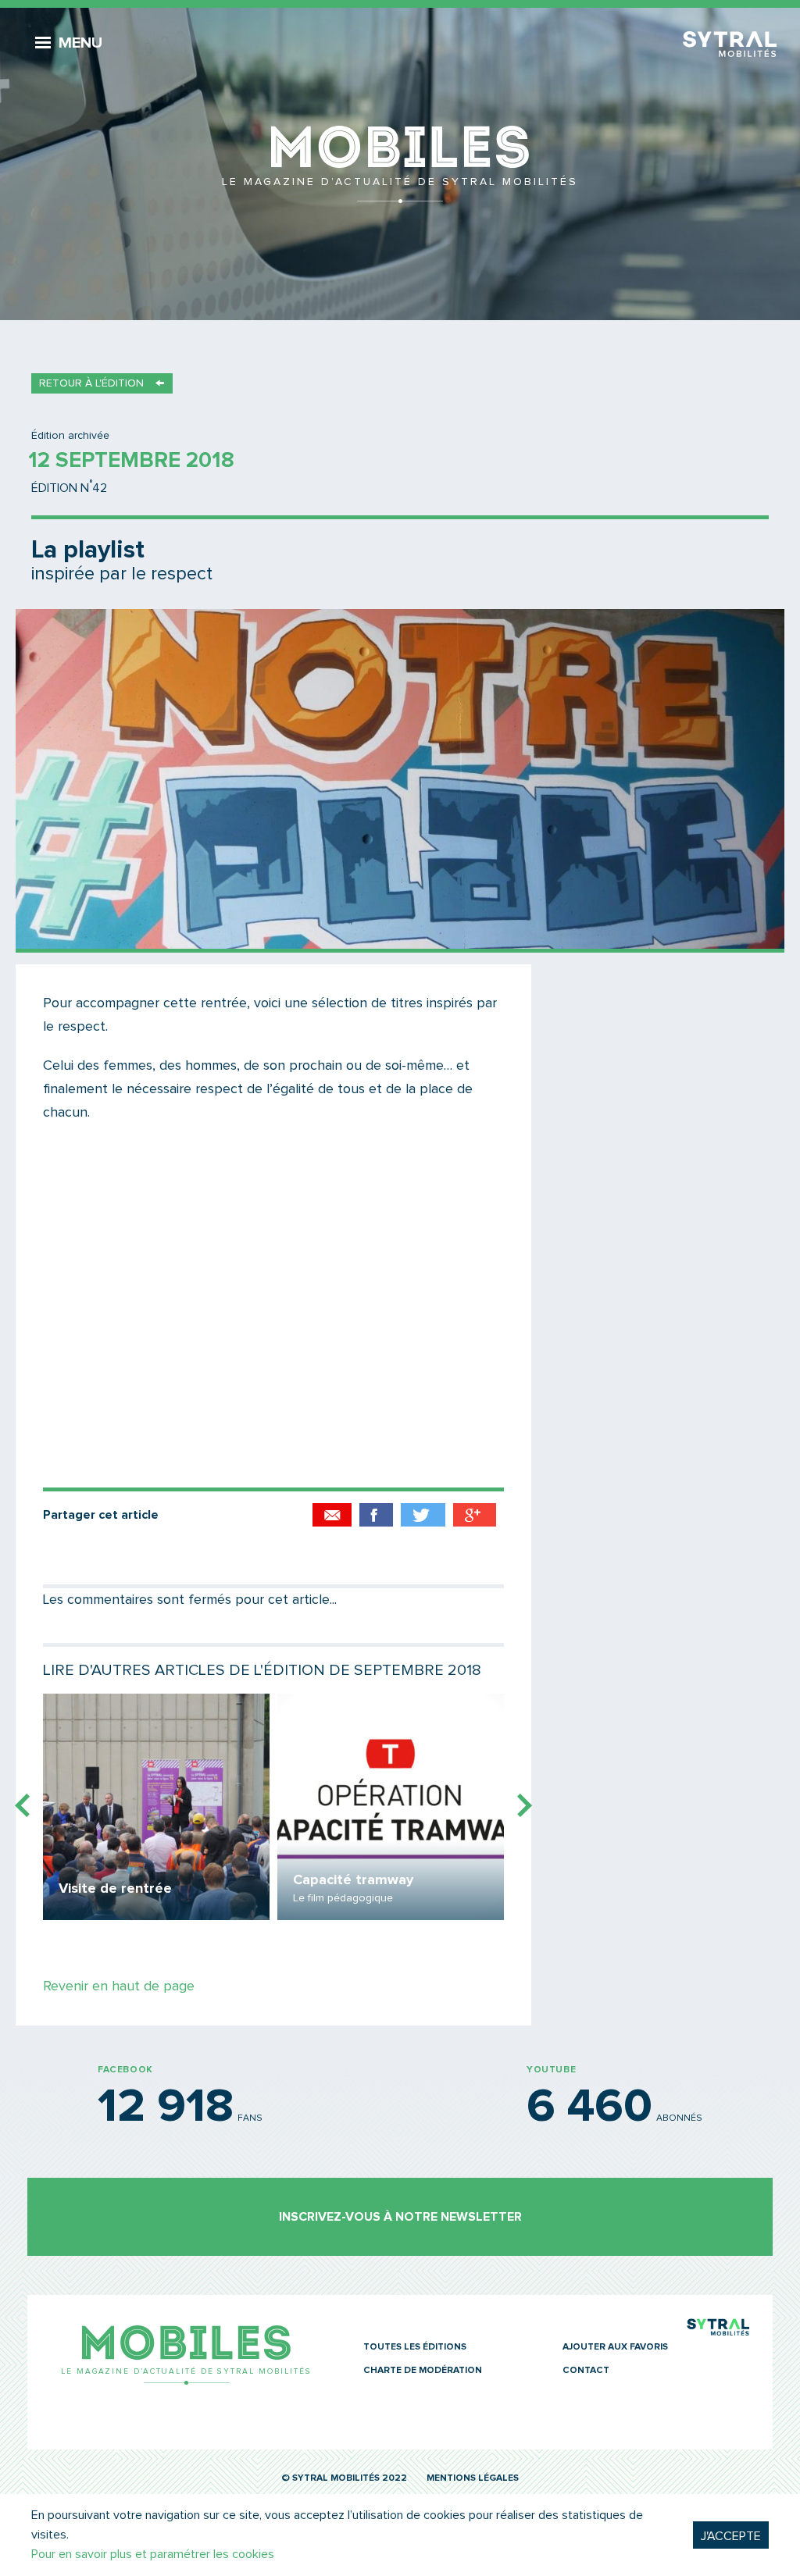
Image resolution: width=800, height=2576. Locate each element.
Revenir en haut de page (119, 1986)
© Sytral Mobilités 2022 (344, 2478)
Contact (586, 2371)
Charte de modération (423, 2371)
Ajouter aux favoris (615, 2347)
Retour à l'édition (91, 383)
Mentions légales (473, 2478)
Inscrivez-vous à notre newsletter (400, 2217)
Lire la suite (156, 1807)
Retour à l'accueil (400, 164)
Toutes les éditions (415, 2347)
